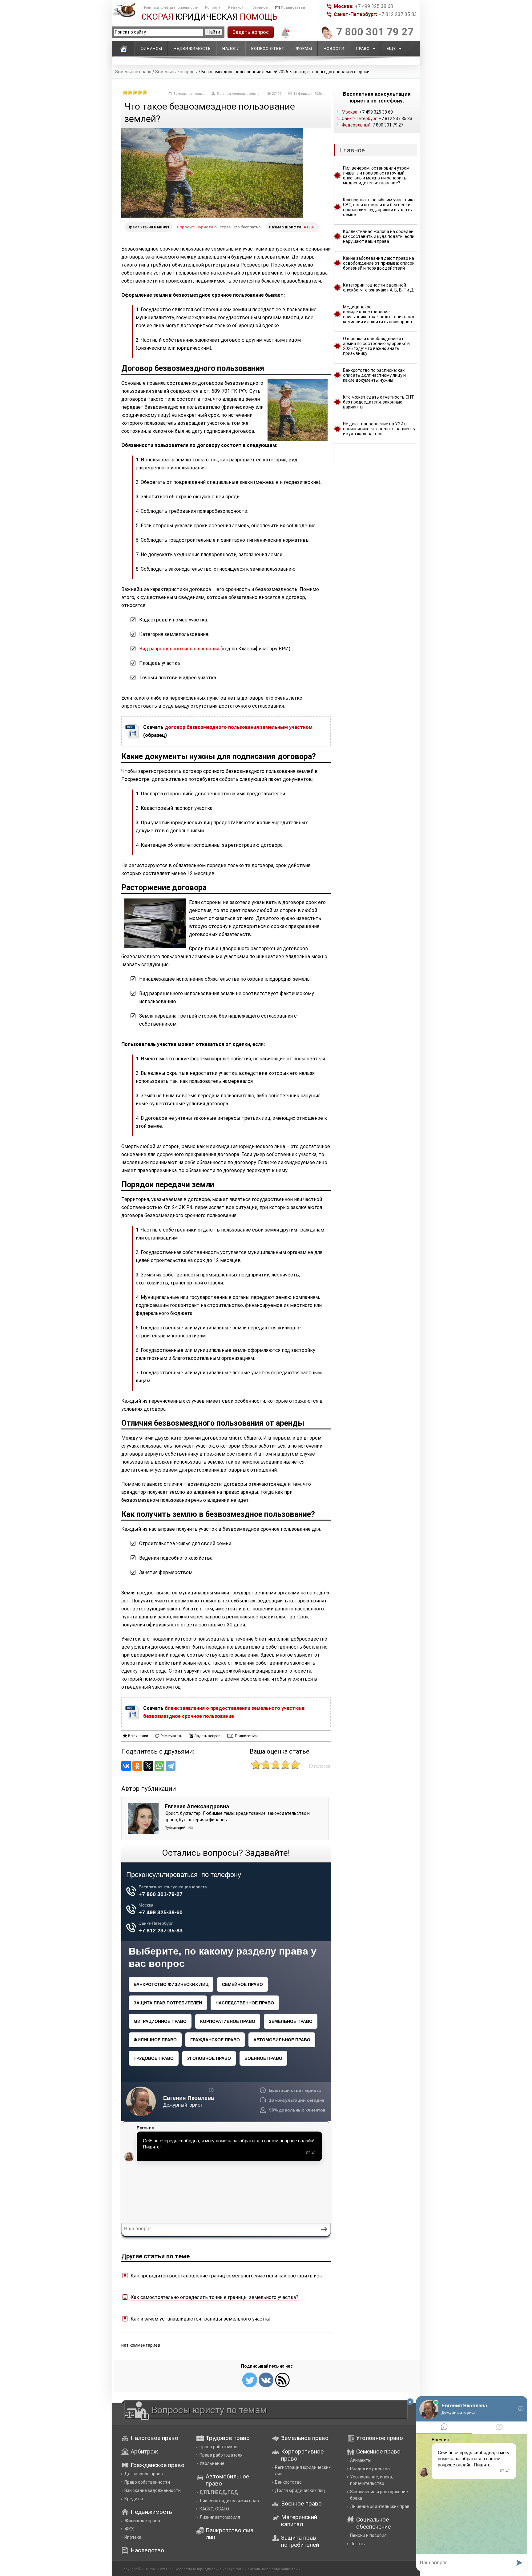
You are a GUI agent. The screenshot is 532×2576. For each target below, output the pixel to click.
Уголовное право (380, 2438)
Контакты (213, 8)
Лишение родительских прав (380, 2506)
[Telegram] (171, 1766)
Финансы (151, 48)
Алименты (361, 2460)
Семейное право (378, 2451)
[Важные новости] (284, 37)
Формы (304, 48)
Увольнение (212, 2463)
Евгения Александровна (238, 94)
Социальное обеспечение (373, 2523)
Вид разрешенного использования (179, 649)
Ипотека (133, 2537)
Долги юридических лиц (300, 2490)
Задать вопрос (251, 32)
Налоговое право (154, 2438)
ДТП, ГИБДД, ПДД (219, 2492)
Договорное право (144, 2474)
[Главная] (123, 49)
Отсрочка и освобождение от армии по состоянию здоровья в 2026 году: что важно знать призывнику (376, 346)
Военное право (301, 2504)
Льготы (358, 2544)
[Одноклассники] (137, 1766)
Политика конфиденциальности (170, 8)
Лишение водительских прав (229, 2501)
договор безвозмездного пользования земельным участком (239, 727)
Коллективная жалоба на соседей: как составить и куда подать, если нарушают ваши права (379, 236)
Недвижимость (192, 48)
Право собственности (147, 2482)
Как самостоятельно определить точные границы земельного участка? (214, 2297)
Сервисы (260, 8)
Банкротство (288, 2482)
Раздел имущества (370, 2469)
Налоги (231, 48)
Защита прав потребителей (300, 2541)
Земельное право (133, 72)
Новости (334, 48)
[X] (148, 1766)
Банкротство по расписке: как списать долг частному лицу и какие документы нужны (374, 375)
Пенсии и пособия (368, 2535)
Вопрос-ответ (268, 48)
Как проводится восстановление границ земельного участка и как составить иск (226, 2276)
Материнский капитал (299, 2521)
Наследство (147, 2550)
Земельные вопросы (176, 72)
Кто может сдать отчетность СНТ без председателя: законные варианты (379, 402)
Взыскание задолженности (153, 2490)
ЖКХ (129, 2529)
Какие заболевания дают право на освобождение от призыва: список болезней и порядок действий (379, 263)
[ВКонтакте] (126, 1766)
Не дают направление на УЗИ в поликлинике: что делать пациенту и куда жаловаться (379, 429)
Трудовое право (228, 2438)
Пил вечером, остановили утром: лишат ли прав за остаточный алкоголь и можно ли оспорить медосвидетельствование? (377, 175)
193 (190, 1828)
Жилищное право (142, 2521)
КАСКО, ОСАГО (214, 2509)
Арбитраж (144, 2451)
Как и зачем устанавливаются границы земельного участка (200, 2319)
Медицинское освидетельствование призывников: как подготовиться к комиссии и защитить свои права (379, 314)
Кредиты (134, 2499)
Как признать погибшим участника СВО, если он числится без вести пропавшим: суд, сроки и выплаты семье (379, 207)
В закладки (138, 1736)
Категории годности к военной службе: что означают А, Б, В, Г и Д (378, 287)
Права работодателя (221, 2455)
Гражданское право (157, 2465)
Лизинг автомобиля (220, 2517)
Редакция (237, 8)
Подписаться (293, 8)
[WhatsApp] (159, 1766)
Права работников (218, 2447)
